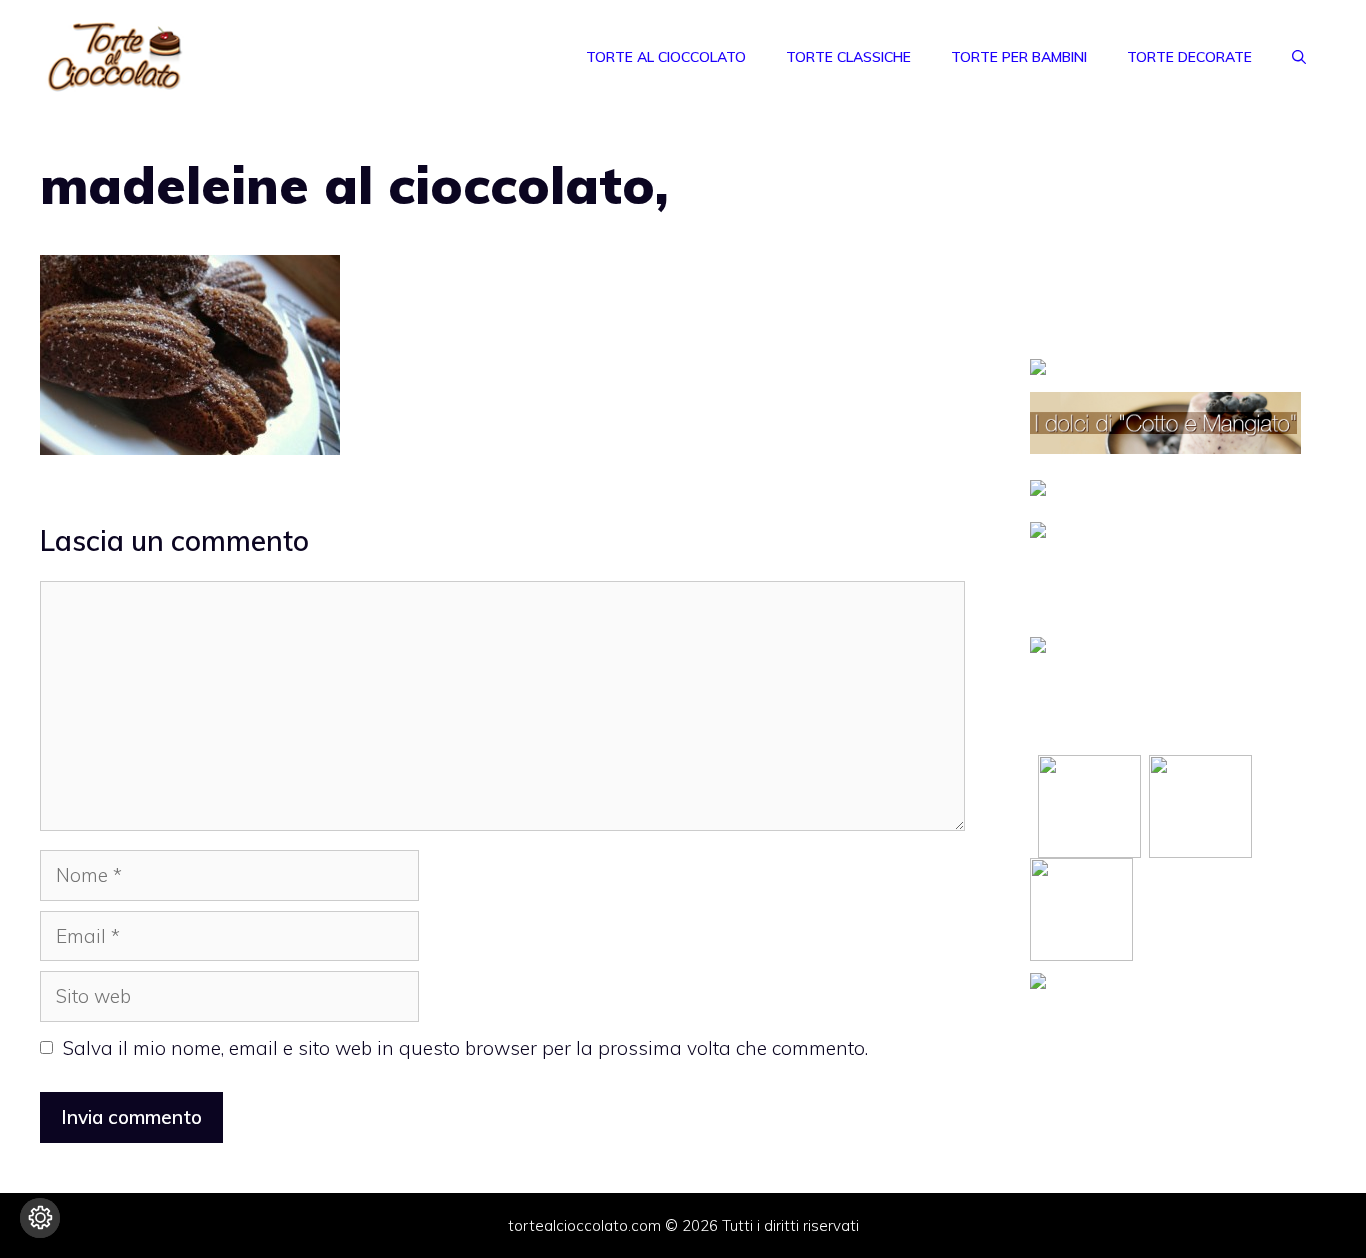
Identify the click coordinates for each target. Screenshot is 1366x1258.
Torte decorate (1189, 57)
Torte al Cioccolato (666, 57)
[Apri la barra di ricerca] (1299, 57)
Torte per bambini (1019, 57)
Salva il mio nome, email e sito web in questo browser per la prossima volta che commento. (465, 1048)
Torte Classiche (848, 57)
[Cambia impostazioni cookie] (40, 1218)
